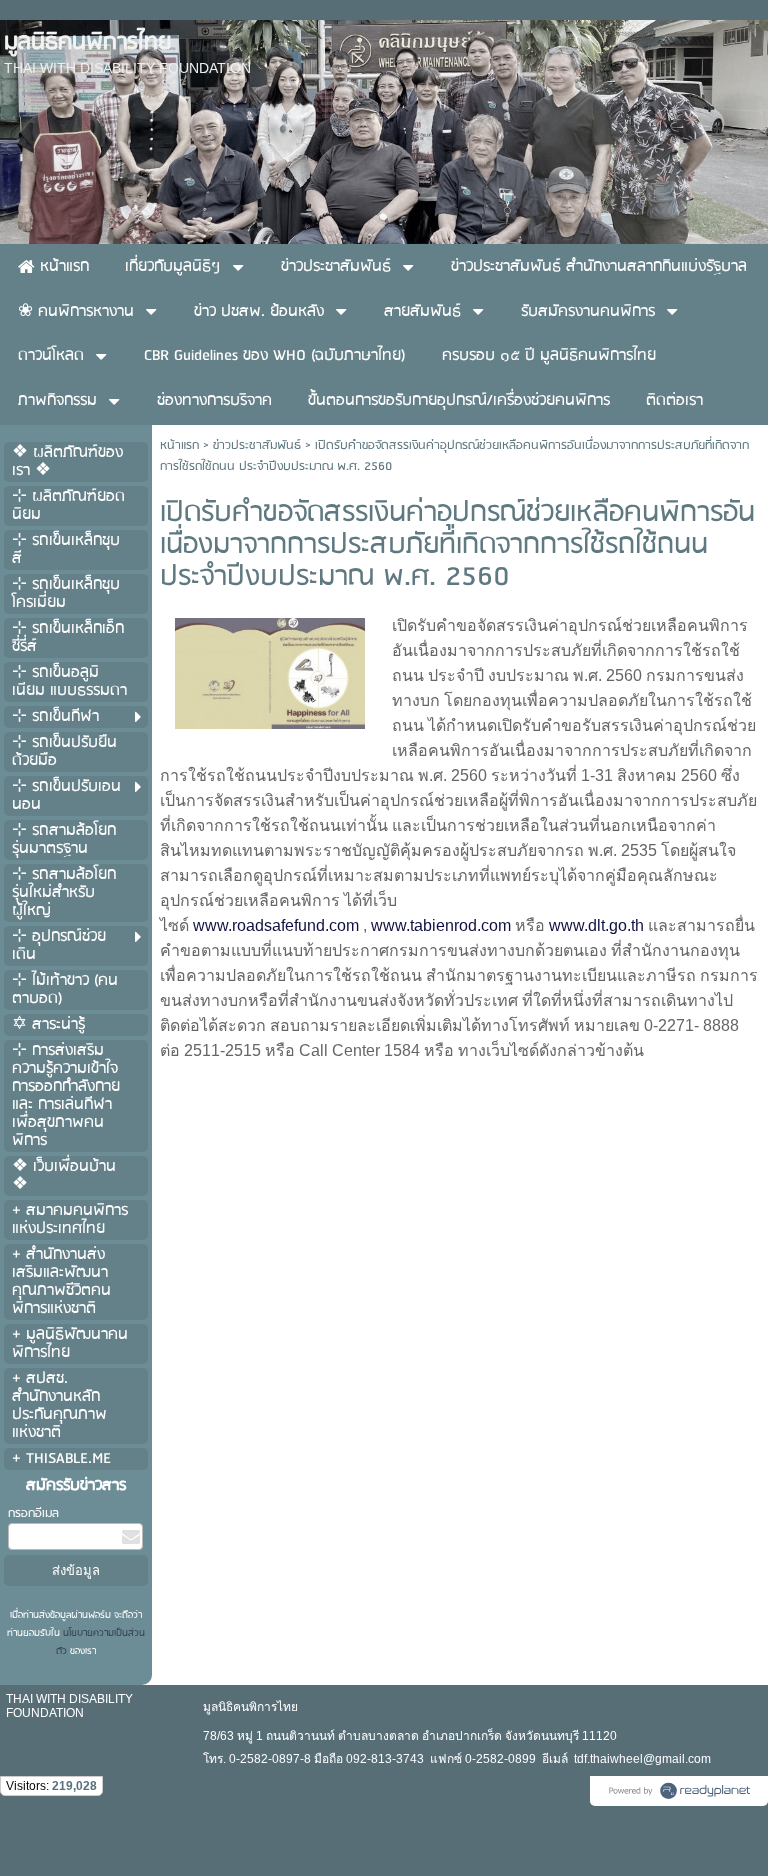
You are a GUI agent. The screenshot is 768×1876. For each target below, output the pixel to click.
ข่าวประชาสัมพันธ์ (257, 445)
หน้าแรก (179, 445)
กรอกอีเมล (33, 1513)
